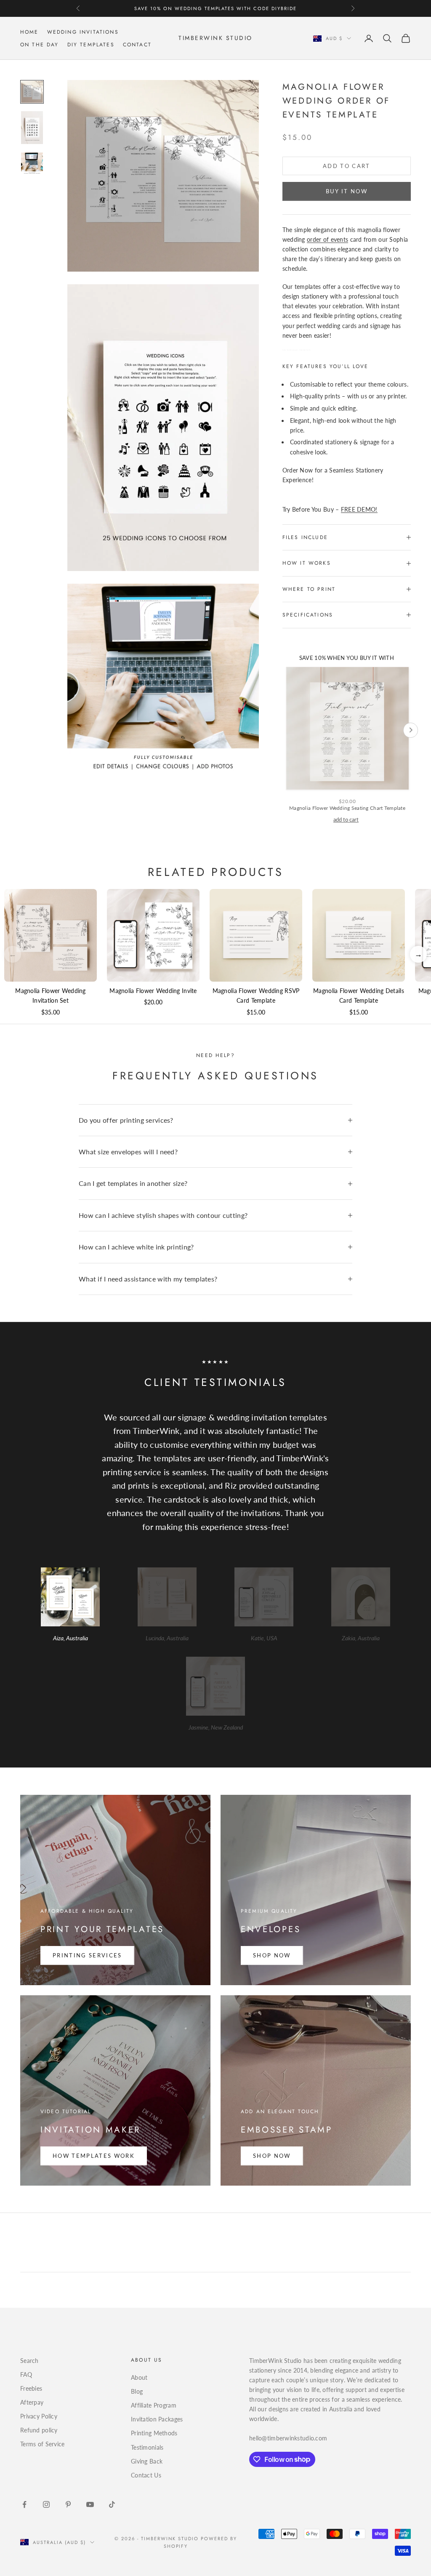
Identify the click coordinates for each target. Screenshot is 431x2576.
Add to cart (347, 166)
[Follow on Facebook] (24, 2504)
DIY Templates (91, 45)
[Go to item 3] (32, 163)
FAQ (26, 2374)
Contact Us (146, 2475)
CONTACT (137, 45)
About (139, 2377)
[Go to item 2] (32, 128)
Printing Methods (154, 2433)
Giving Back (147, 2461)
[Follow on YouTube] (90, 2504)
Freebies (31, 2388)
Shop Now (272, 1955)
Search (29, 2361)
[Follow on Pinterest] (68, 2504)
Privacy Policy (39, 2416)
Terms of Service (42, 2444)
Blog (137, 2391)
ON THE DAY (40, 45)
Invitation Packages (157, 2419)
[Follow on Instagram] (46, 2504)
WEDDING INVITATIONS (83, 32)
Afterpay (32, 2402)
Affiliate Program (154, 2405)
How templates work (94, 2156)
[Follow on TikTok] (112, 2504)
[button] (418, 954)
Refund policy (39, 2430)
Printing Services (87, 1955)
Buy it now (347, 191)
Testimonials (147, 2447)
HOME (29, 32)
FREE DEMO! (359, 509)
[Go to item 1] (32, 92)
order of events (327, 239)
